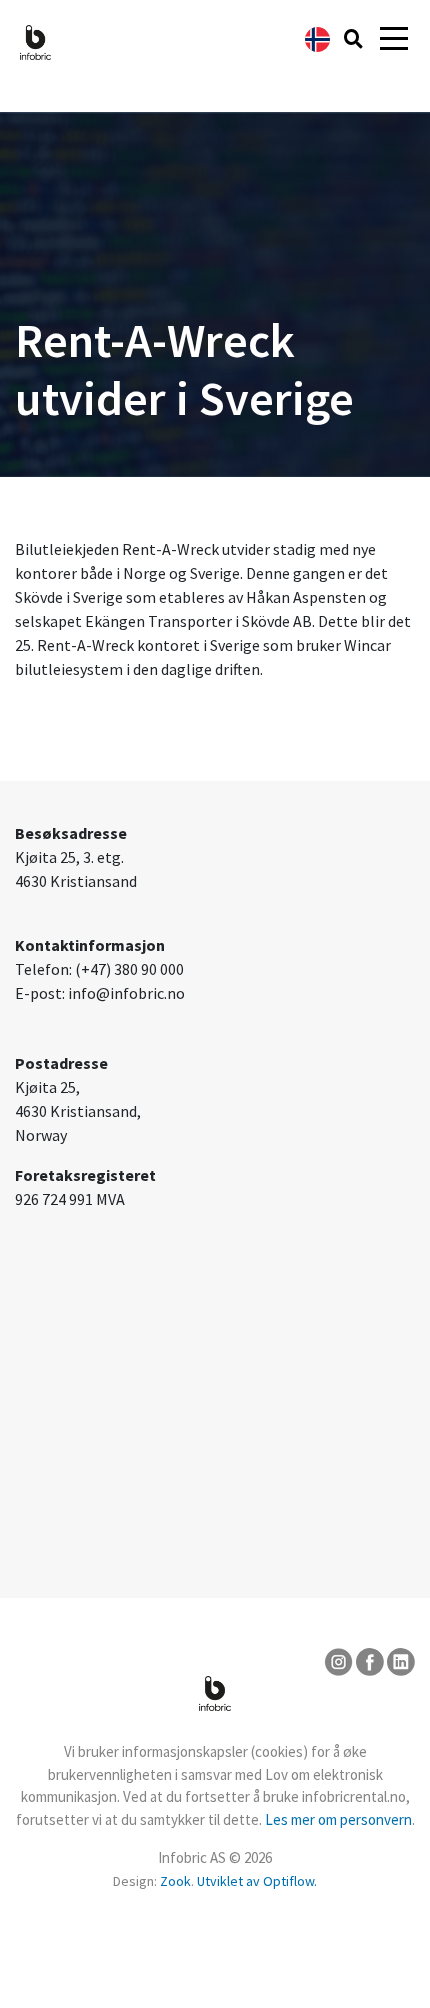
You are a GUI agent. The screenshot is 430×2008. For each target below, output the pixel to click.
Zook (175, 1881)
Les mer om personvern (338, 1819)
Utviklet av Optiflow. (257, 1881)
